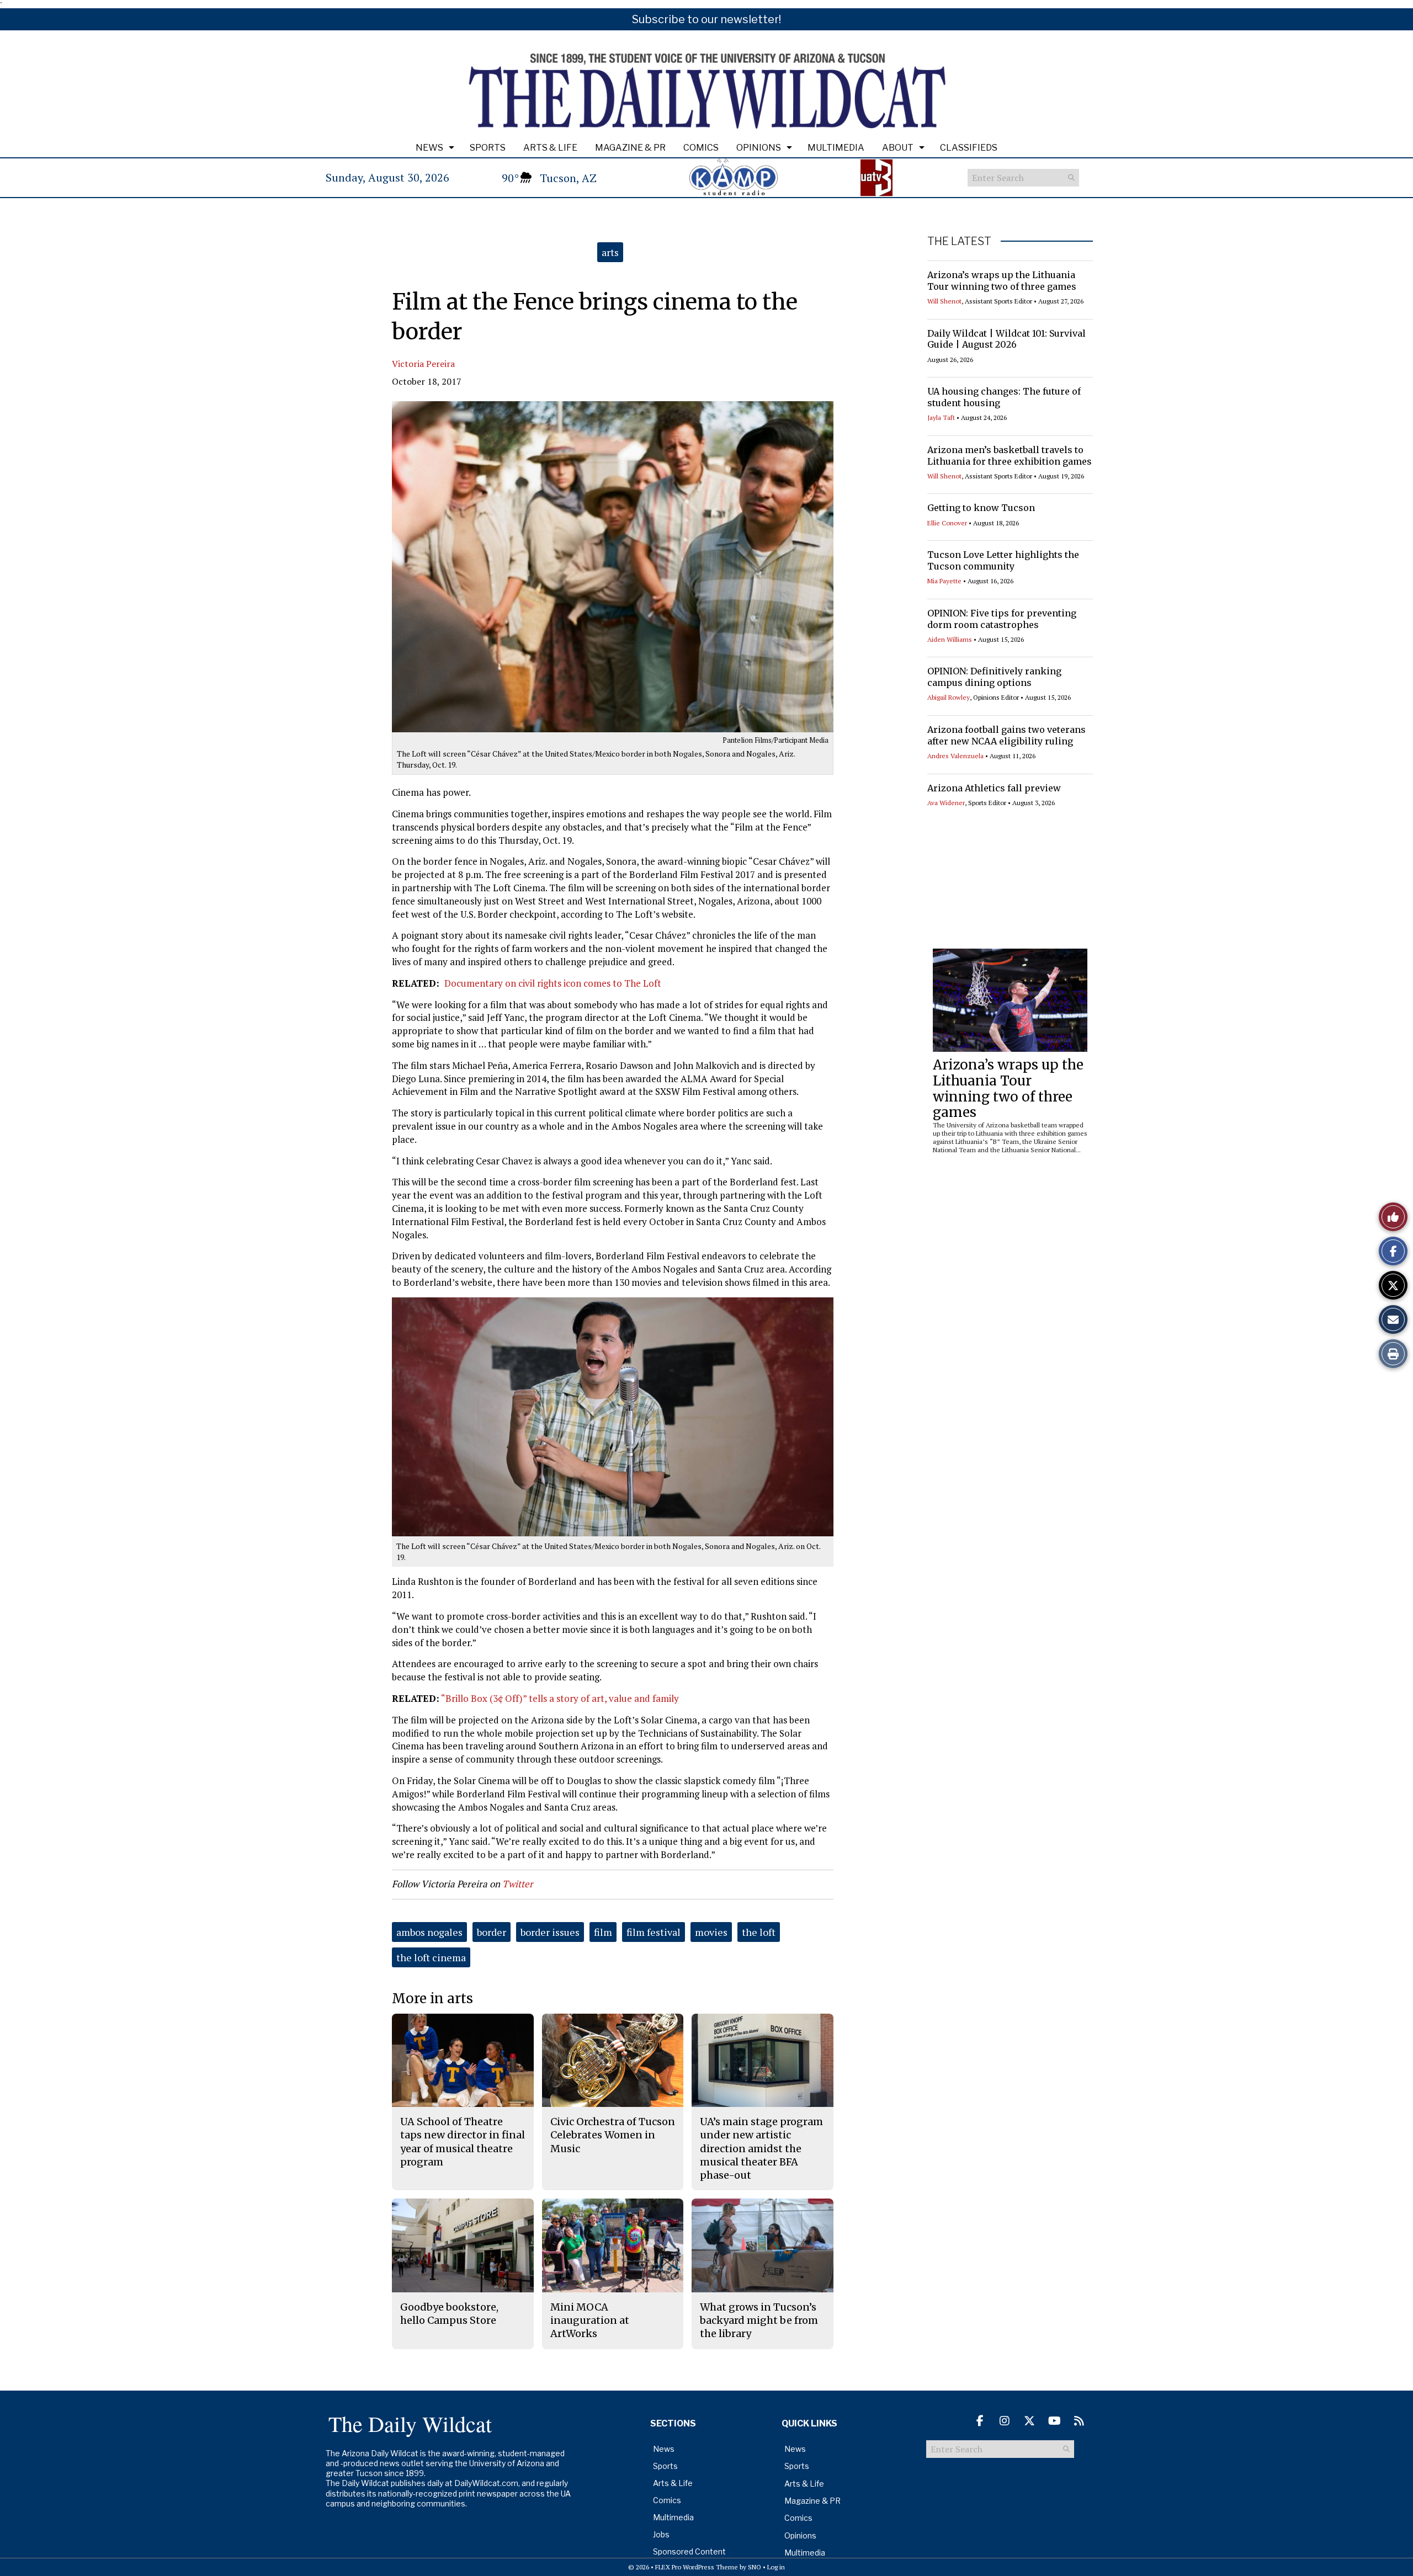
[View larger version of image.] (613, 567)
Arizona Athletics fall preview (994, 788)
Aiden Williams (950, 639)
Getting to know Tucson (981, 508)
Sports (488, 148)
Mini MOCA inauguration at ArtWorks (590, 2320)
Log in (776, 2567)
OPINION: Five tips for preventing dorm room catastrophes (1002, 619)
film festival (654, 1932)
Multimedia (836, 148)
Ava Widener (946, 803)
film (603, 1932)
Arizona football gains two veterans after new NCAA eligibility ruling (1006, 735)
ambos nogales (429, 1932)
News (429, 148)
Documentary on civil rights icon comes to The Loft (553, 983)
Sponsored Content (689, 2551)
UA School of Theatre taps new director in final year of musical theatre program (463, 2142)
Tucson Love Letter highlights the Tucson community (1003, 560)
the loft (759, 1932)
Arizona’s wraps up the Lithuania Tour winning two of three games (1002, 281)
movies (711, 1932)
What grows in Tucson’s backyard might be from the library (759, 2320)
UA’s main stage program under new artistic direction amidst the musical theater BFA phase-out (761, 2148)
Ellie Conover (947, 523)
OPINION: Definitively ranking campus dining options (994, 677)
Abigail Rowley (949, 697)
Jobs (661, 2534)
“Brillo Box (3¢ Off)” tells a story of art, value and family (560, 1698)
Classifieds (969, 148)
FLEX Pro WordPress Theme (697, 2567)
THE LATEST (959, 241)
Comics (701, 148)
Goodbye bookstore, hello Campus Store (449, 2314)
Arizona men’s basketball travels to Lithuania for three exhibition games (1010, 456)
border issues (550, 1932)
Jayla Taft (941, 417)
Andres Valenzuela (955, 756)
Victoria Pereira (423, 364)
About (898, 148)
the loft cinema (431, 1957)
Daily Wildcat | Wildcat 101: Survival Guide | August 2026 (1006, 339)
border (492, 1932)
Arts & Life (550, 148)
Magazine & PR (630, 148)
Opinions (759, 148)
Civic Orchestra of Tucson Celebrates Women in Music (613, 2135)
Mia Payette (944, 581)
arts (610, 252)
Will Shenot (944, 301)
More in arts (432, 1998)
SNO (755, 2567)
